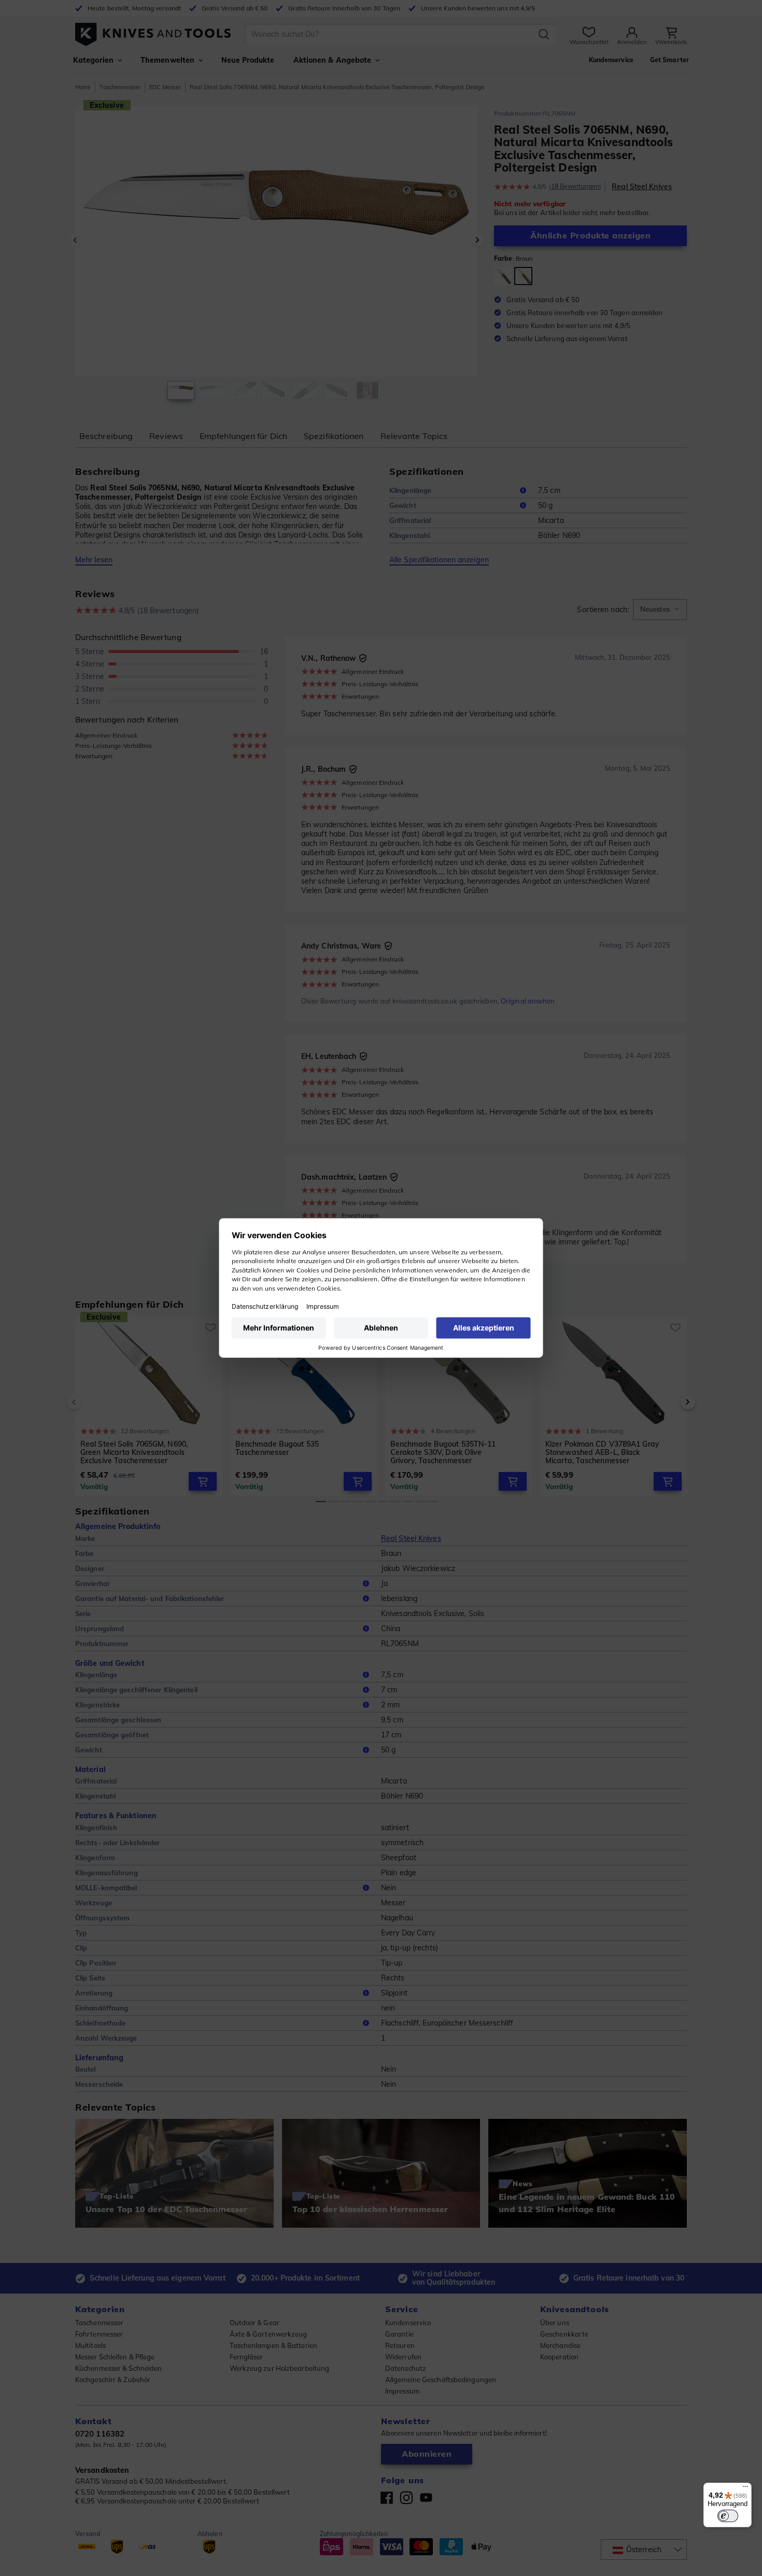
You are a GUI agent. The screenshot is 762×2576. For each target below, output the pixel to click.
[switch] (728, 2516)
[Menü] (745, 2489)
